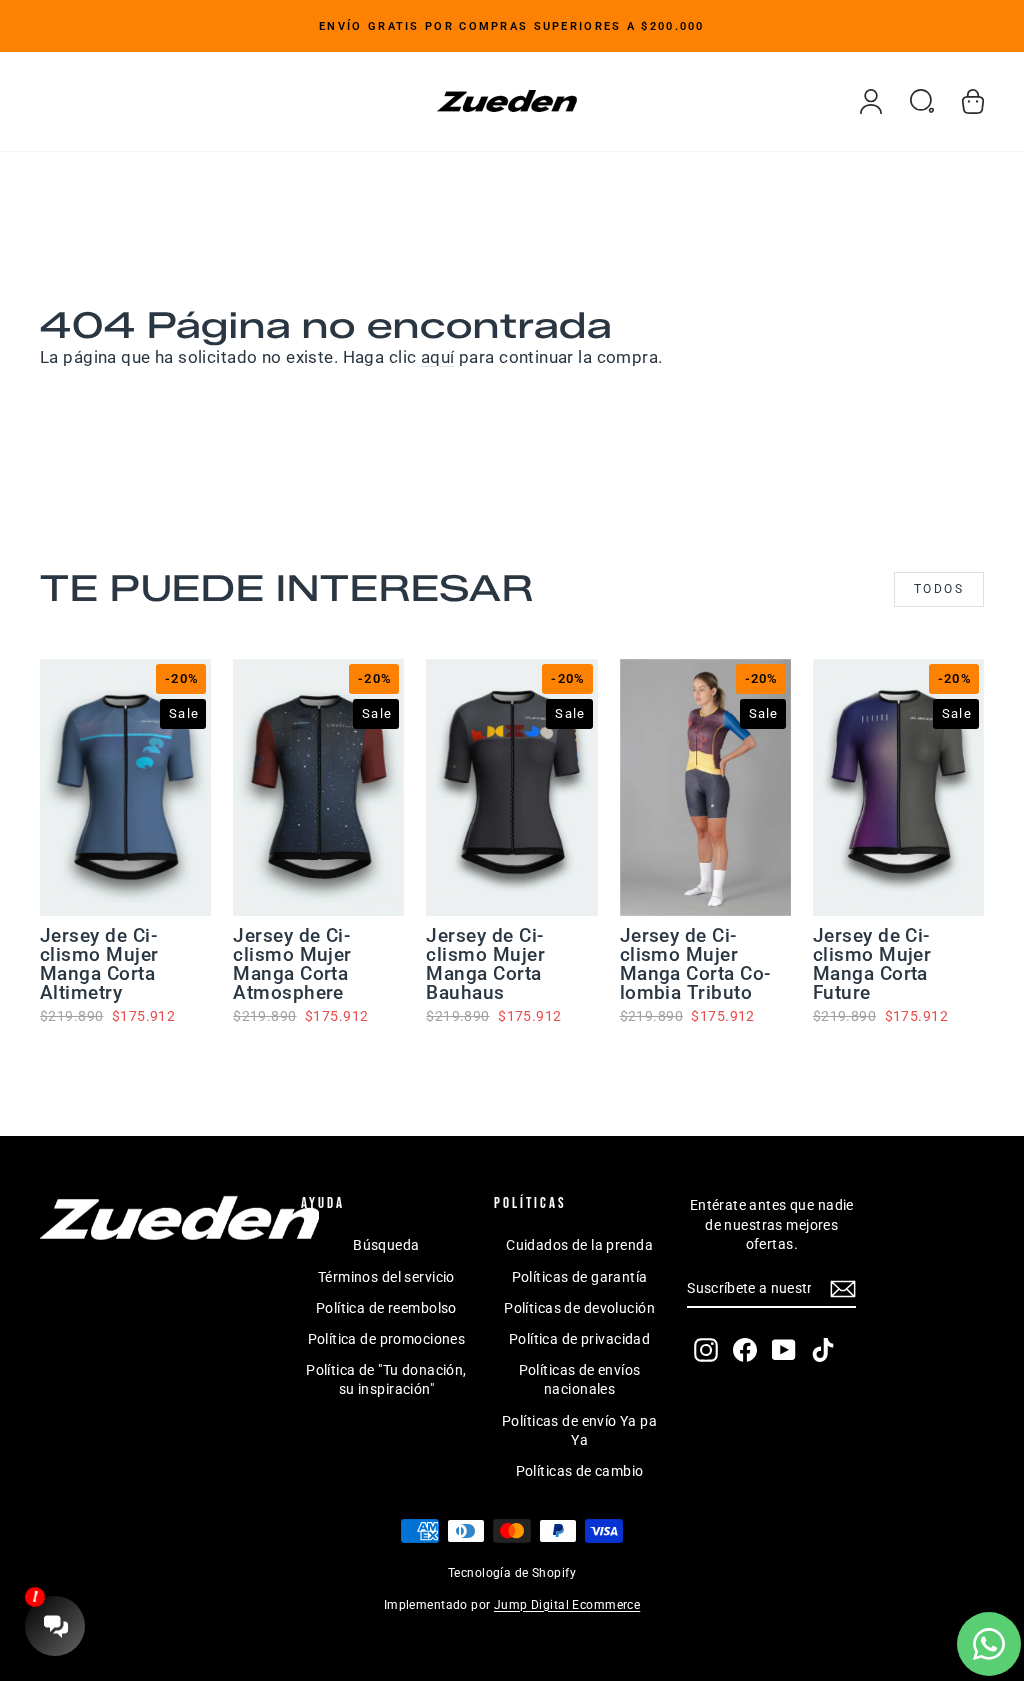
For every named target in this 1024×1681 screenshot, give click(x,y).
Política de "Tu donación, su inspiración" (386, 1380)
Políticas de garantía (580, 1277)
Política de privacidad (579, 1339)
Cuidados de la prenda (579, 1245)
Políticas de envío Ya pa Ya (579, 1431)
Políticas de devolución (579, 1308)
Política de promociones (387, 1339)
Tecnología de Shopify (512, 1573)
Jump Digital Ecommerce (567, 1605)
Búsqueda (386, 1245)
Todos (939, 589)
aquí (438, 357)
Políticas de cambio (580, 1471)
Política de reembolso (386, 1308)
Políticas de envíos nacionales (580, 1380)
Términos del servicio (386, 1277)
